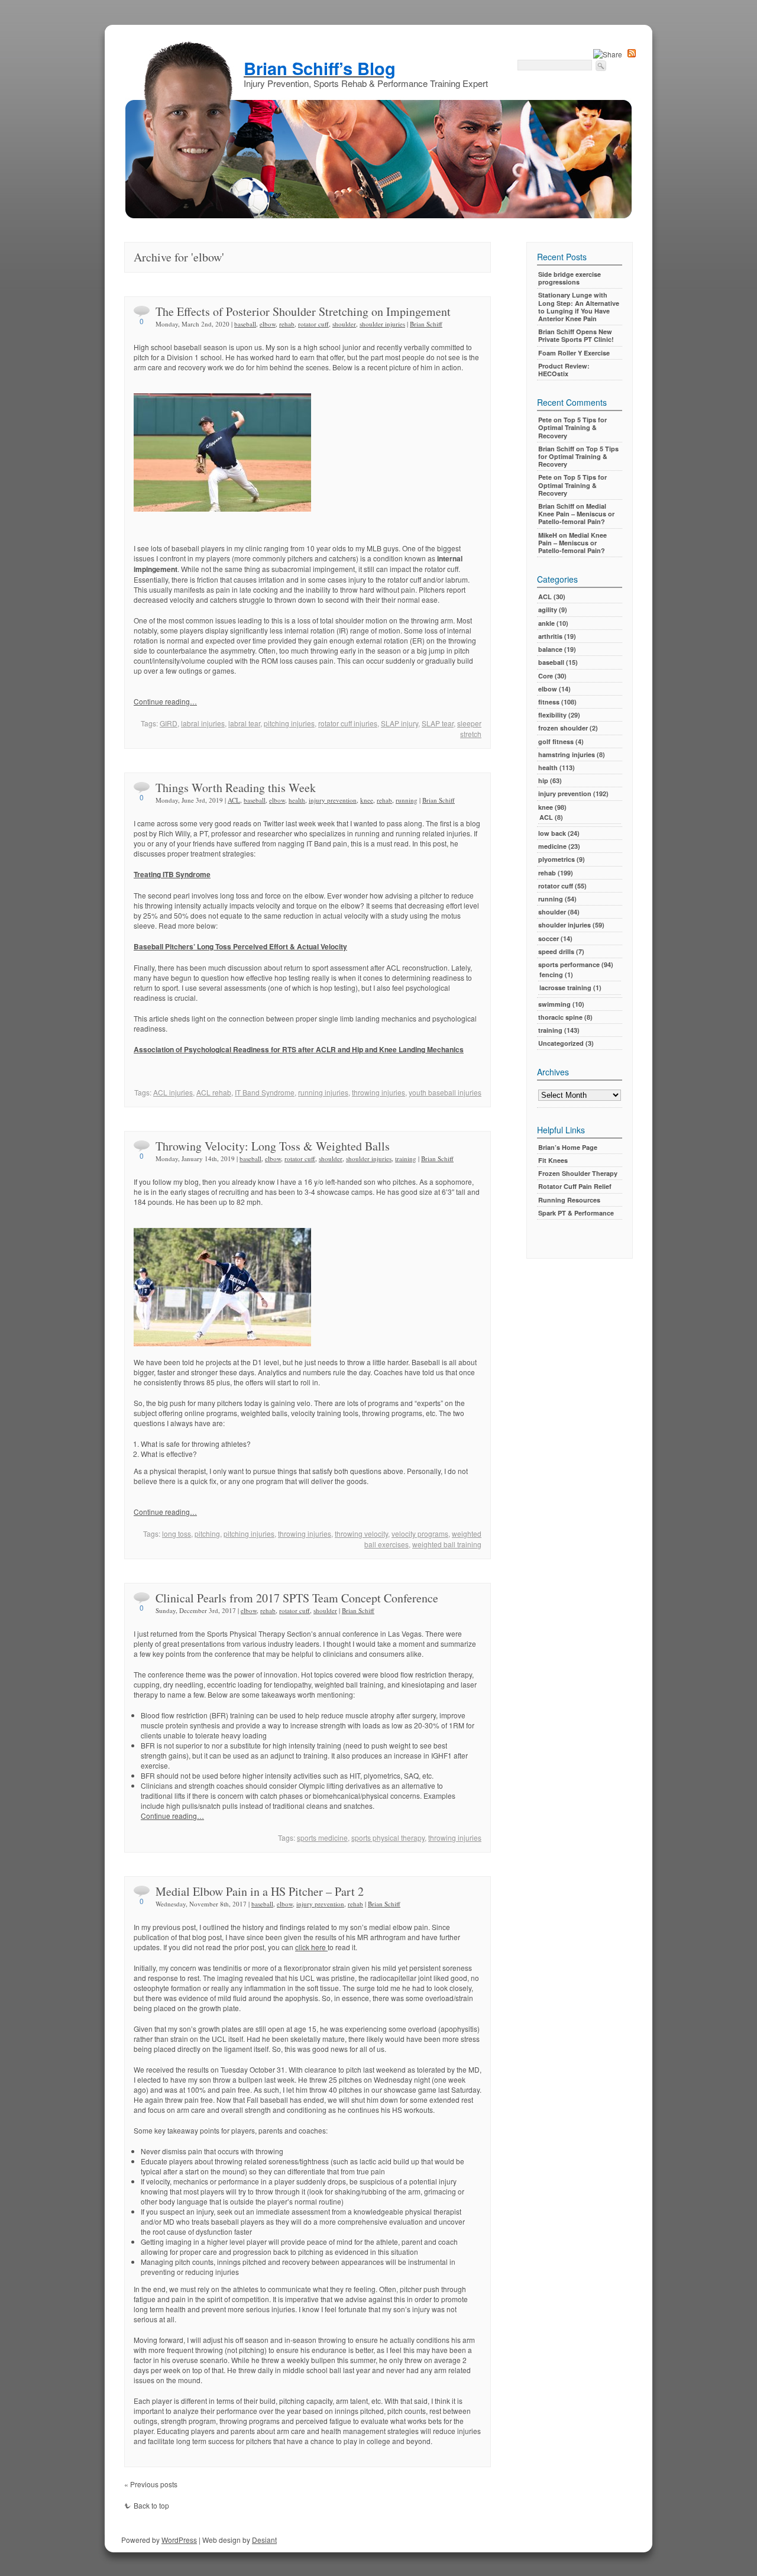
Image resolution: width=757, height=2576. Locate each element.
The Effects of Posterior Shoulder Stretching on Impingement (303, 311)
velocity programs (420, 1533)
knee (367, 800)
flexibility (552, 715)
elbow (268, 324)
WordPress (179, 2540)
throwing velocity (361, 1533)
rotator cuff (313, 324)
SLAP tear (438, 723)
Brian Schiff (426, 324)
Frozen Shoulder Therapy (578, 1173)
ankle (546, 623)
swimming (554, 1004)
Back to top (151, 2505)
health (297, 800)
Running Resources (569, 1200)
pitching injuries (289, 723)
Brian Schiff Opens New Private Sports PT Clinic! (576, 335)
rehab (287, 324)
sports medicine (322, 1838)
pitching (207, 1533)
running (407, 800)
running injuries (323, 1092)
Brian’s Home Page (568, 1147)
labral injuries (203, 723)
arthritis (550, 636)
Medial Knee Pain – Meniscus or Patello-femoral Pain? (576, 514)
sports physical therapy (388, 1838)
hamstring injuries (567, 754)
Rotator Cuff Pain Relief (575, 1186)
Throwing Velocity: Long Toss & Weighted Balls (273, 1146)
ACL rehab (214, 1092)
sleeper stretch (469, 728)
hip (543, 780)
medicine (552, 846)
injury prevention (333, 800)
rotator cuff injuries (348, 723)
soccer (549, 938)
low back (552, 833)
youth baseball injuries (445, 1092)
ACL (234, 800)
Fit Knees (553, 1160)
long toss (177, 1533)
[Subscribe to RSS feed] (632, 54)
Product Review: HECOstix (564, 370)
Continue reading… (165, 701)
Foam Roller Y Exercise (574, 353)
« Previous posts (151, 2484)
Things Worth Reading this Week (236, 788)
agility (548, 610)
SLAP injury (399, 723)
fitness (549, 702)
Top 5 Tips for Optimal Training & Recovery (572, 427)
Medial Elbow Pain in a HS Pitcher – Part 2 (260, 1891)
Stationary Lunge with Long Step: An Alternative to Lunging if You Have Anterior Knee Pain (579, 307)
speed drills (556, 951)
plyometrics (557, 859)
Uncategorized (561, 1043)
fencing (551, 975)
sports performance (569, 964)
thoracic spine (560, 1017)
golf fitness (556, 741)
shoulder (344, 324)
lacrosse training (565, 988)
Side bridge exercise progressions (570, 278)
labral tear (244, 723)
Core (546, 676)
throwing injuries (378, 1092)
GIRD (169, 723)
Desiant (264, 2540)
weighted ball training (447, 1544)
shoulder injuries (382, 324)
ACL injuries (173, 1092)
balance (550, 649)
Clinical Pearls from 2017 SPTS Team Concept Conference (297, 1598)
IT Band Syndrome (265, 1092)
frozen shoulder (563, 728)
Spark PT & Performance (576, 1213)
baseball (245, 324)
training (406, 1158)
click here (311, 1947)
